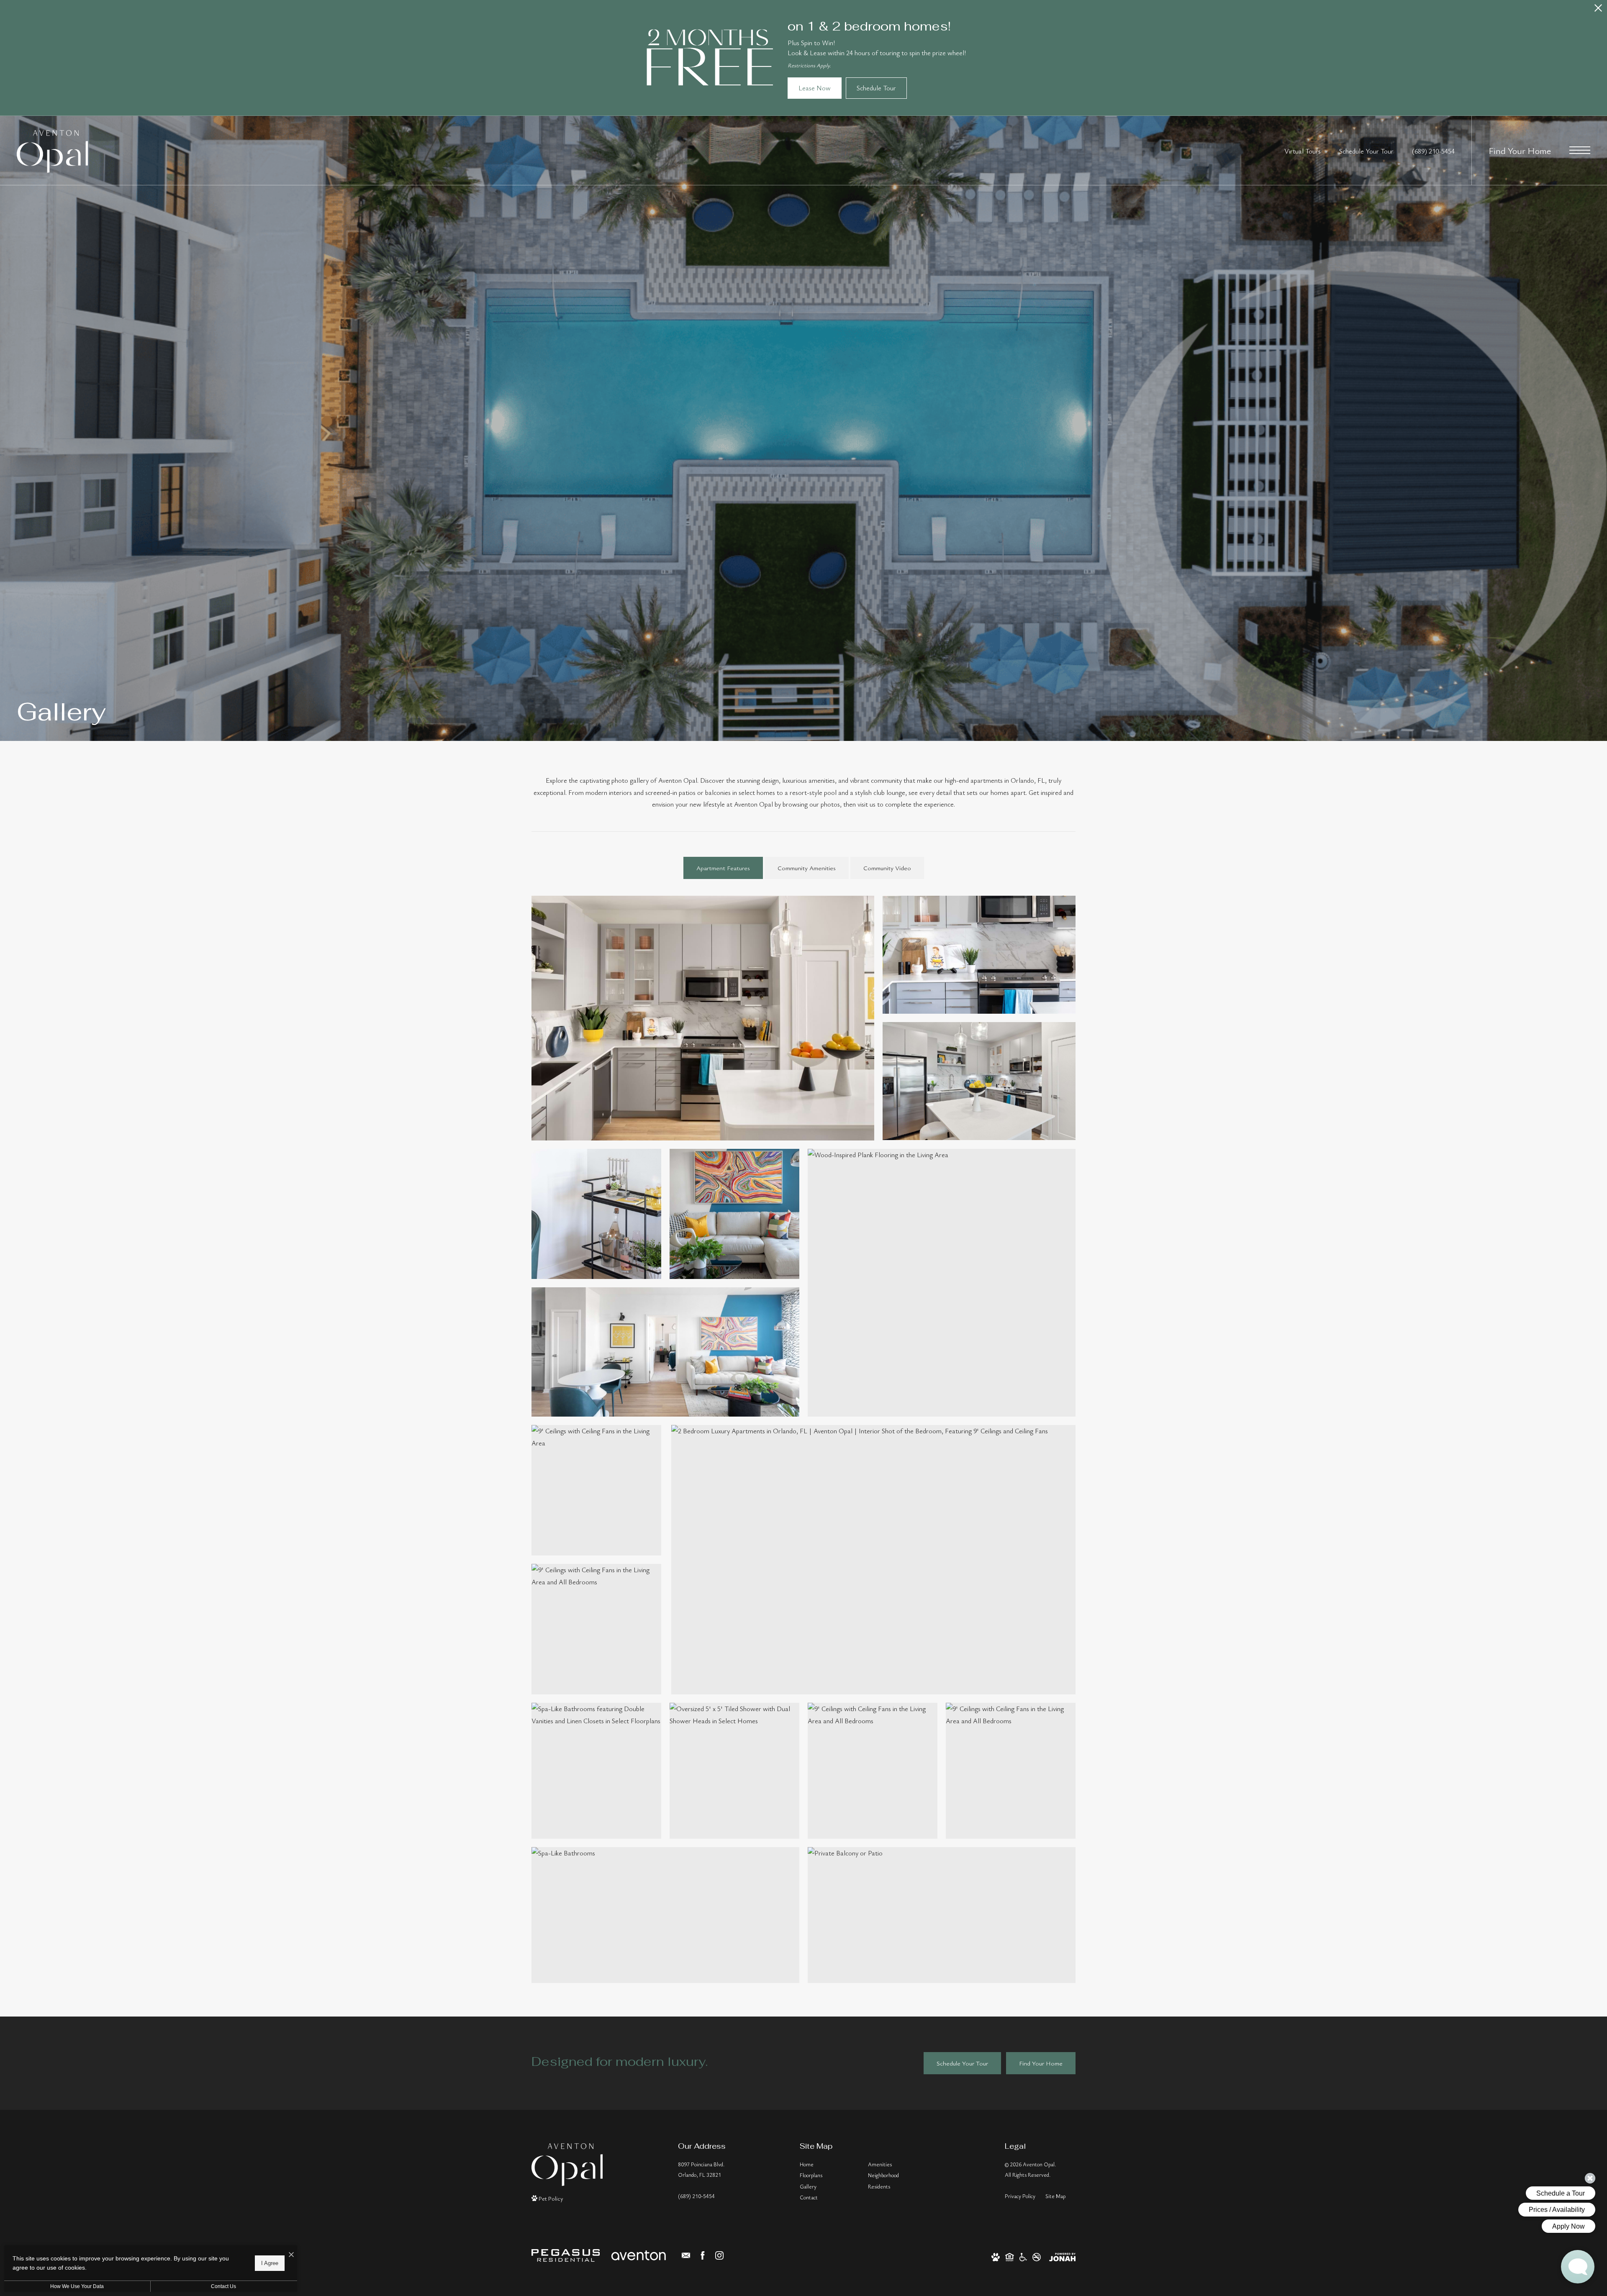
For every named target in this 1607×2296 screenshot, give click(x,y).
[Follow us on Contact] (686, 2255)
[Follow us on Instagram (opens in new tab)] (719, 2255)
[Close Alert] (1598, 10)
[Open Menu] (1580, 150)
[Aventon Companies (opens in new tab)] (639, 2255)
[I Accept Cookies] (291, 2255)
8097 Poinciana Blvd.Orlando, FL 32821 (701, 2169)
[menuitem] (827, 2165)
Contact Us (223, 2286)
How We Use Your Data (77, 2286)
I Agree (270, 2263)
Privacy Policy (1020, 2196)
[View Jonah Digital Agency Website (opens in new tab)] (1062, 2256)
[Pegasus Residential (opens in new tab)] (566, 2255)
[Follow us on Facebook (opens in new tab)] (703, 2255)
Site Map (1055, 2196)
